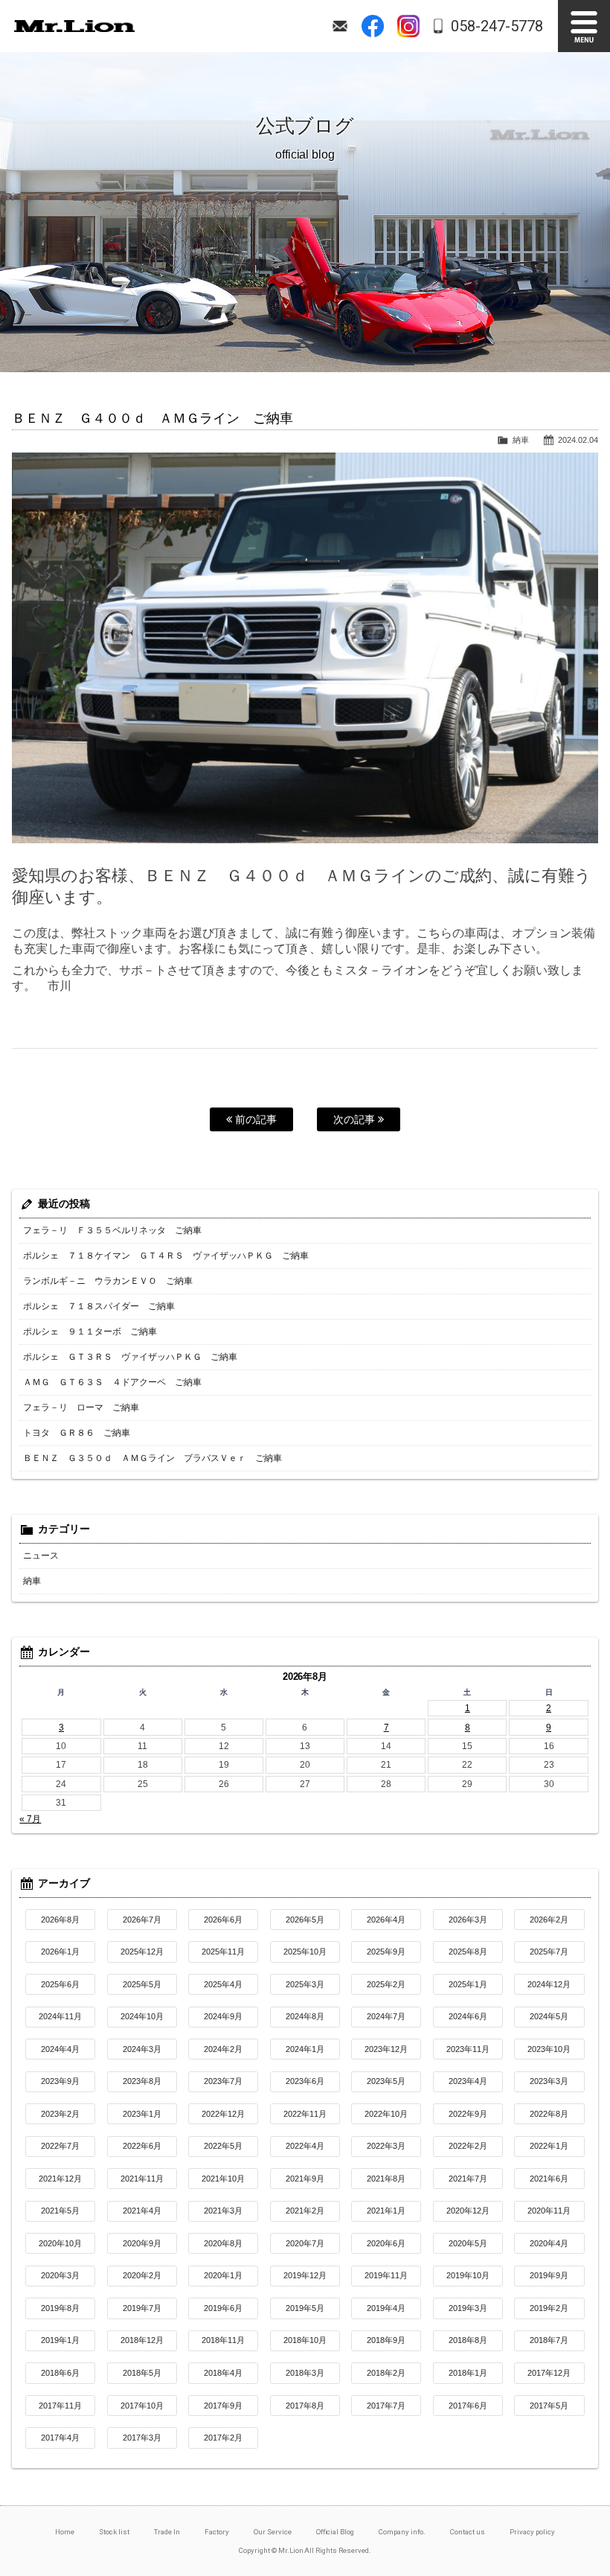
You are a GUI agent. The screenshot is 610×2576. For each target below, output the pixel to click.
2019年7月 (142, 2308)
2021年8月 (386, 2179)
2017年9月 (223, 2406)
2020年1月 (223, 2275)
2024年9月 (223, 2016)
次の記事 (356, 1119)
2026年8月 (60, 1920)
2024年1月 (305, 2049)
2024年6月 (468, 2016)
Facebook (373, 26)
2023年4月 (468, 2081)
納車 (521, 440)
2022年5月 (223, 2146)
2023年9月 (60, 2081)
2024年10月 (142, 2016)
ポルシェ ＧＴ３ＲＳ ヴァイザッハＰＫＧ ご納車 (130, 1357)
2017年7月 (386, 2406)
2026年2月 (549, 1920)
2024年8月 (305, 2016)
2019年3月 (468, 2308)
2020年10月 (60, 2243)
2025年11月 (223, 1952)
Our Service (273, 2532)
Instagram (408, 26)
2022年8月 (549, 2114)
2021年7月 (468, 2179)
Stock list (114, 2532)
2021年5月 (60, 2211)
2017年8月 (305, 2406)
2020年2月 (142, 2275)
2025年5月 (142, 1984)
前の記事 (254, 1119)
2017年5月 (549, 2406)
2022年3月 (386, 2146)
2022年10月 (386, 2114)
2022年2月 (468, 2146)
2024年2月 (223, 2049)
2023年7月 (223, 2081)
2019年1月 (60, 2340)
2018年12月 (142, 2340)
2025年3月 (305, 1984)
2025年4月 (223, 1984)
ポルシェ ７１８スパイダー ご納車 (99, 1306)
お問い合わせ (340, 26)
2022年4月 (305, 2146)
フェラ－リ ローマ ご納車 (81, 1407)
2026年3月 (468, 1920)
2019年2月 (549, 2308)
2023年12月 (386, 2049)
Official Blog (335, 2532)
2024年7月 (386, 2016)
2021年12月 (60, 2179)
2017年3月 (142, 2438)
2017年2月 (223, 2438)
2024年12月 (549, 1984)
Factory (217, 2532)
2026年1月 (60, 1952)
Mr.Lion (74, 26)
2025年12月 (142, 1952)
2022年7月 (60, 2146)
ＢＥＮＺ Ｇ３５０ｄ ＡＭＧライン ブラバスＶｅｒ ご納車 (152, 1458)
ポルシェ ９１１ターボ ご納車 (90, 1332)
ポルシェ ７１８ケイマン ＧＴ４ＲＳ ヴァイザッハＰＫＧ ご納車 (166, 1256)
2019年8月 (60, 2308)
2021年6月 (549, 2179)
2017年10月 (142, 2406)
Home (65, 2532)
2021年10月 (223, 2179)
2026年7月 (142, 1920)
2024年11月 (60, 2016)
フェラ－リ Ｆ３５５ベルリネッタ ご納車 (112, 1230)
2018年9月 (386, 2340)
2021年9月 (305, 2179)
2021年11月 (142, 2179)
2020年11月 (549, 2211)
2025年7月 (549, 1952)
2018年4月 (223, 2373)
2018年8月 (468, 2340)
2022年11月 (305, 2114)
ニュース (41, 1556)
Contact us (468, 2532)
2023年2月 (60, 2114)
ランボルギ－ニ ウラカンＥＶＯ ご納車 (108, 1281)
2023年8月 (142, 2081)
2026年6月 (223, 1920)
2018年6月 (60, 2373)
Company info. (402, 2532)
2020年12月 (468, 2211)
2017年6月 (468, 2406)
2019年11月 (386, 2275)
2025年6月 (60, 1984)
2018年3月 (305, 2373)
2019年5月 (305, 2308)
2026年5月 (305, 1920)
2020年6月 (386, 2243)
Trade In (167, 2532)
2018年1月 (468, 2373)
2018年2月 (386, 2373)
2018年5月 (142, 2373)
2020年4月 (549, 2243)
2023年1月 (142, 2114)
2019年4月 (386, 2308)
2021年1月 (386, 2211)
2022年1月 (549, 2146)
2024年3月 (142, 2049)
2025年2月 (386, 1984)
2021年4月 (142, 2211)
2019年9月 (549, 2275)
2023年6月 (305, 2081)
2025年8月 (468, 1952)
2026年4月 (386, 1920)
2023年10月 (549, 2049)
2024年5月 (549, 2016)
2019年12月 (305, 2275)
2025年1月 (468, 1984)
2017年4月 (60, 2438)
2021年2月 (305, 2211)
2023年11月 (468, 2049)
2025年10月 (305, 1952)
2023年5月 (386, 2081)
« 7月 (30, 1819)
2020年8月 (223, 2243)
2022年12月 (223, 2114)
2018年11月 (223, 2340)
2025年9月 (386, 1952)
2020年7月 (305, 2243)
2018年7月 (549, 2340)
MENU (584, 26)
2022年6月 (142, 2146)
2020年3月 (60, 2275)
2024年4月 (60, 2049)
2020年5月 (468, 2243)
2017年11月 (60, 2406)
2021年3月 (223, 2211)
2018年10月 (305, 2340)
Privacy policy (532, 2532)
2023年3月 (549, 2081)
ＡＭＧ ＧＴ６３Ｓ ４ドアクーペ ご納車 (112, 1382)
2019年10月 (468, 2275)
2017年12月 (549, 2373)
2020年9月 (142, 2243)
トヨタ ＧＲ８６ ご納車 (77, 1433)
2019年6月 (223, 2308)
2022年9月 (468, 2114)
